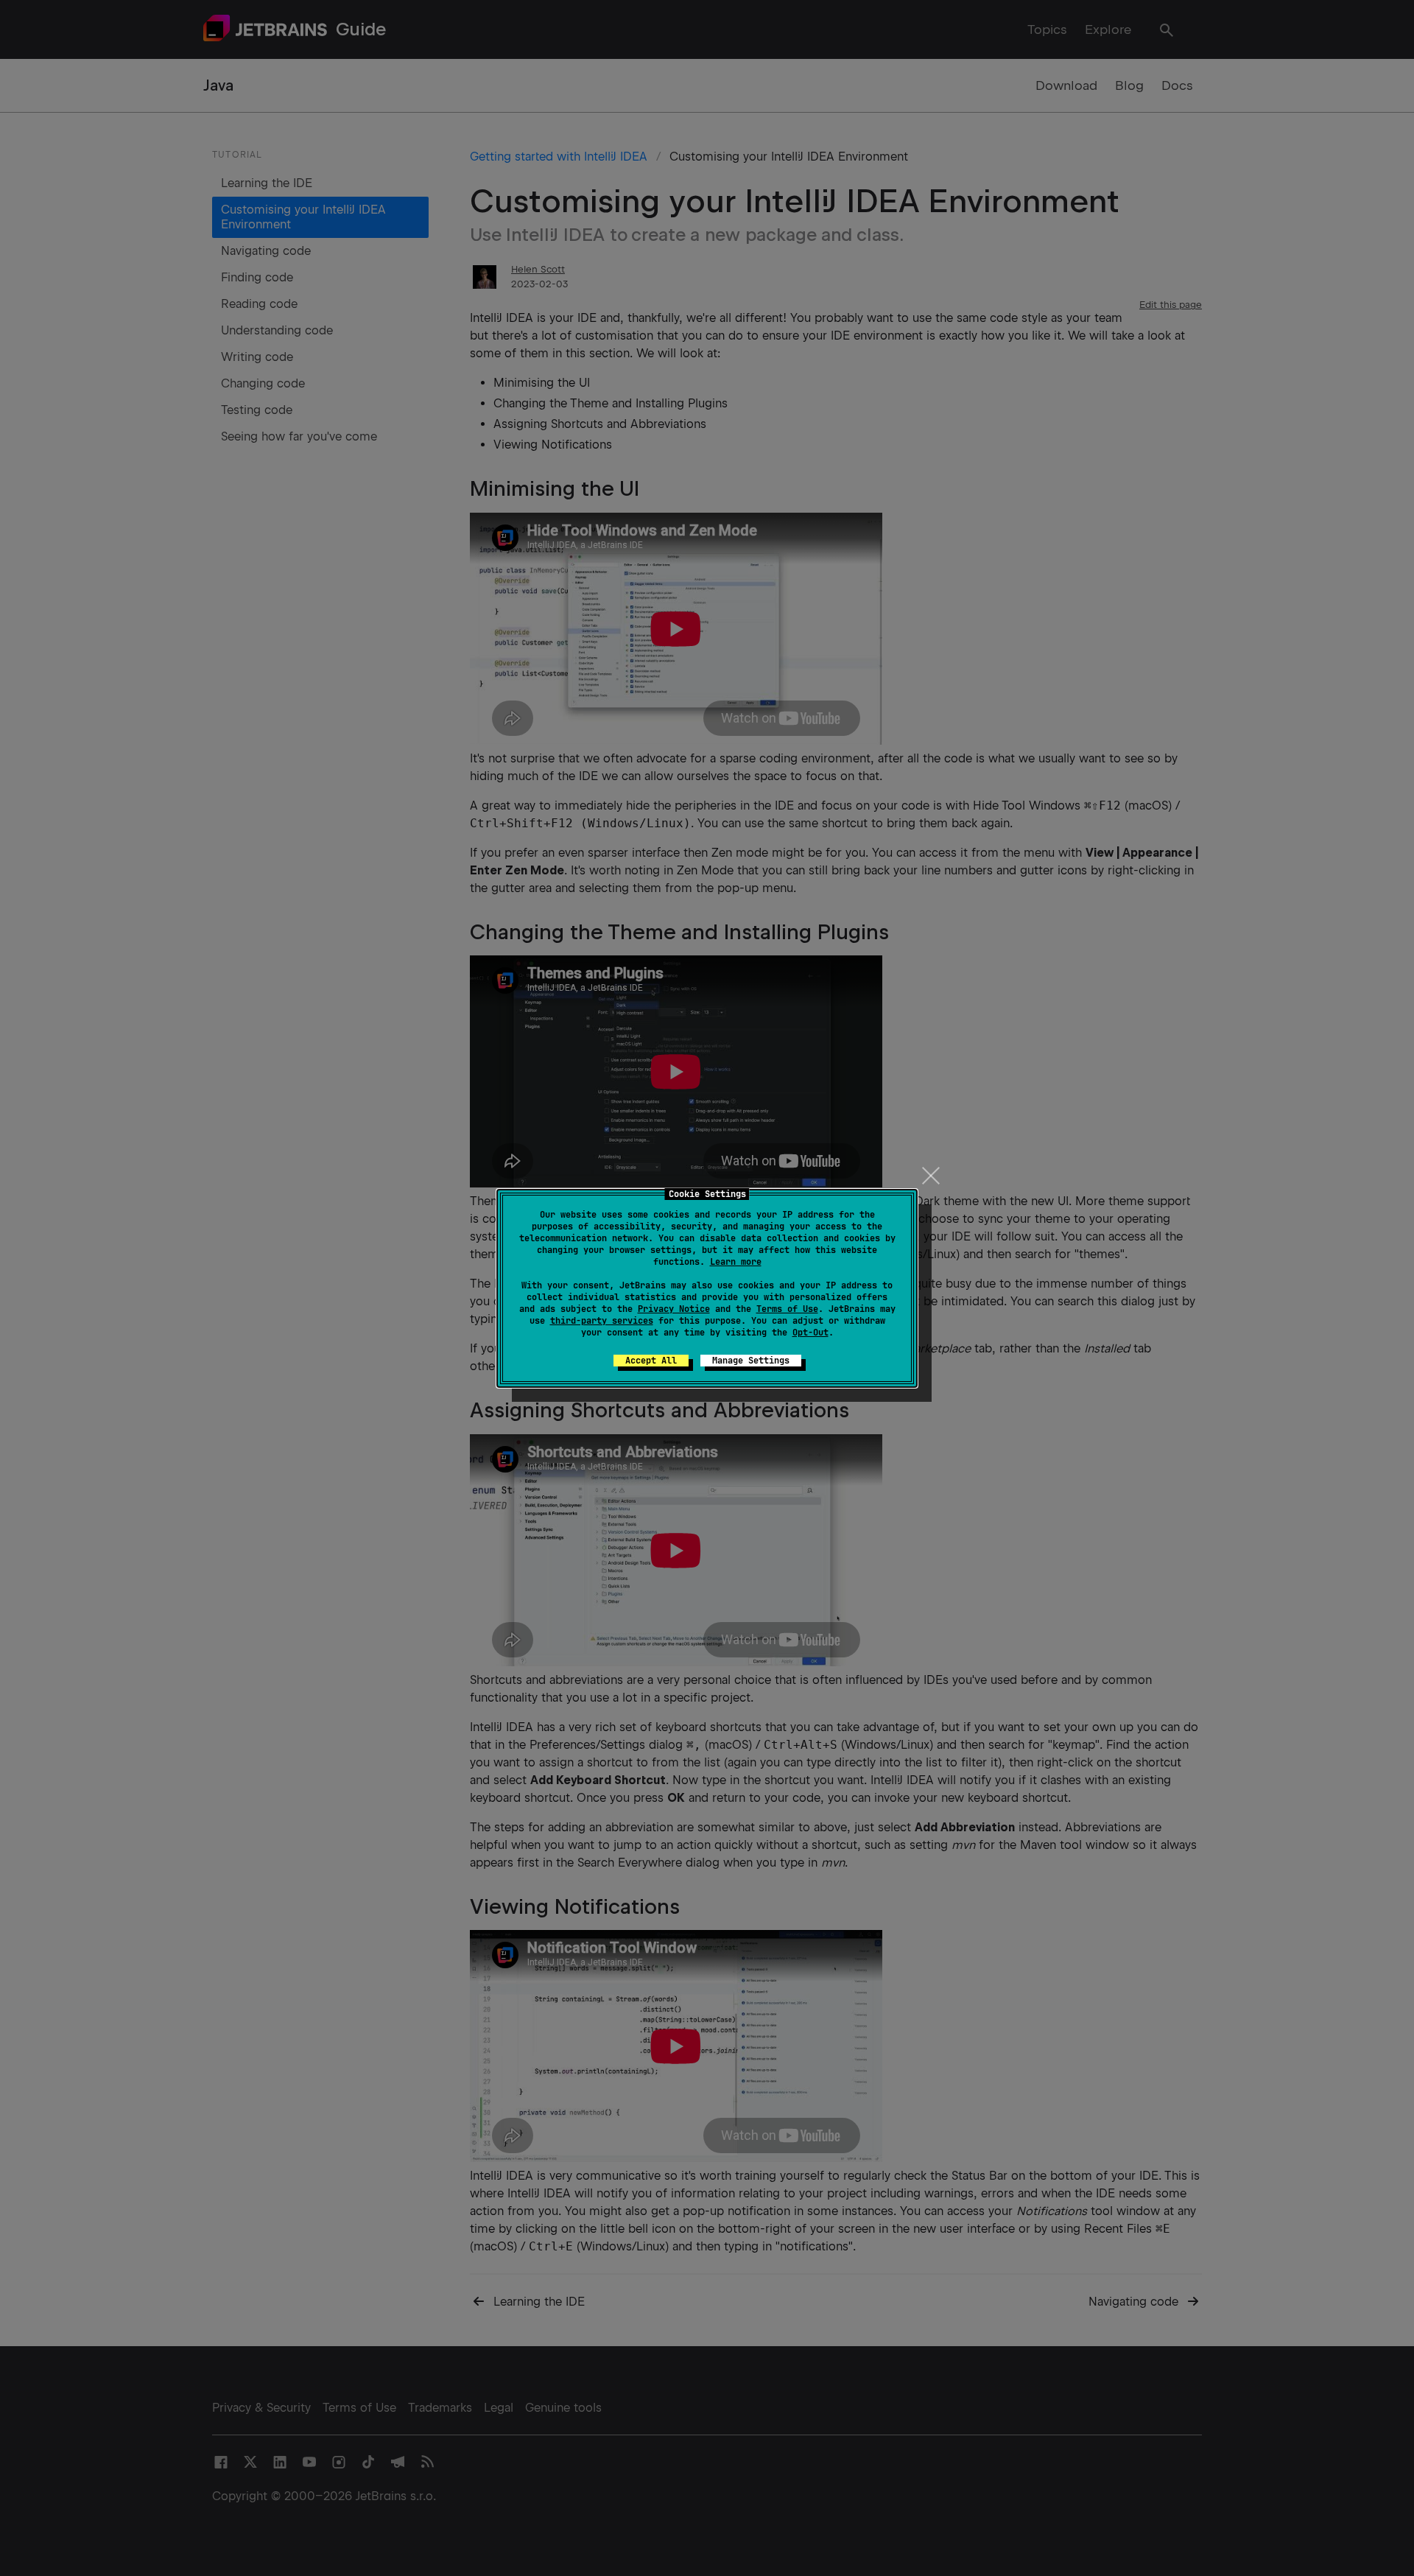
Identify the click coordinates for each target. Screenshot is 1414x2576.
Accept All (651, 1361)
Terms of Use (787, 1309)
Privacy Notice (674, 1309)
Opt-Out (810, 1333)
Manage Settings (751, 1361)
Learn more (736, 1262)
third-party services (602, 1321)
